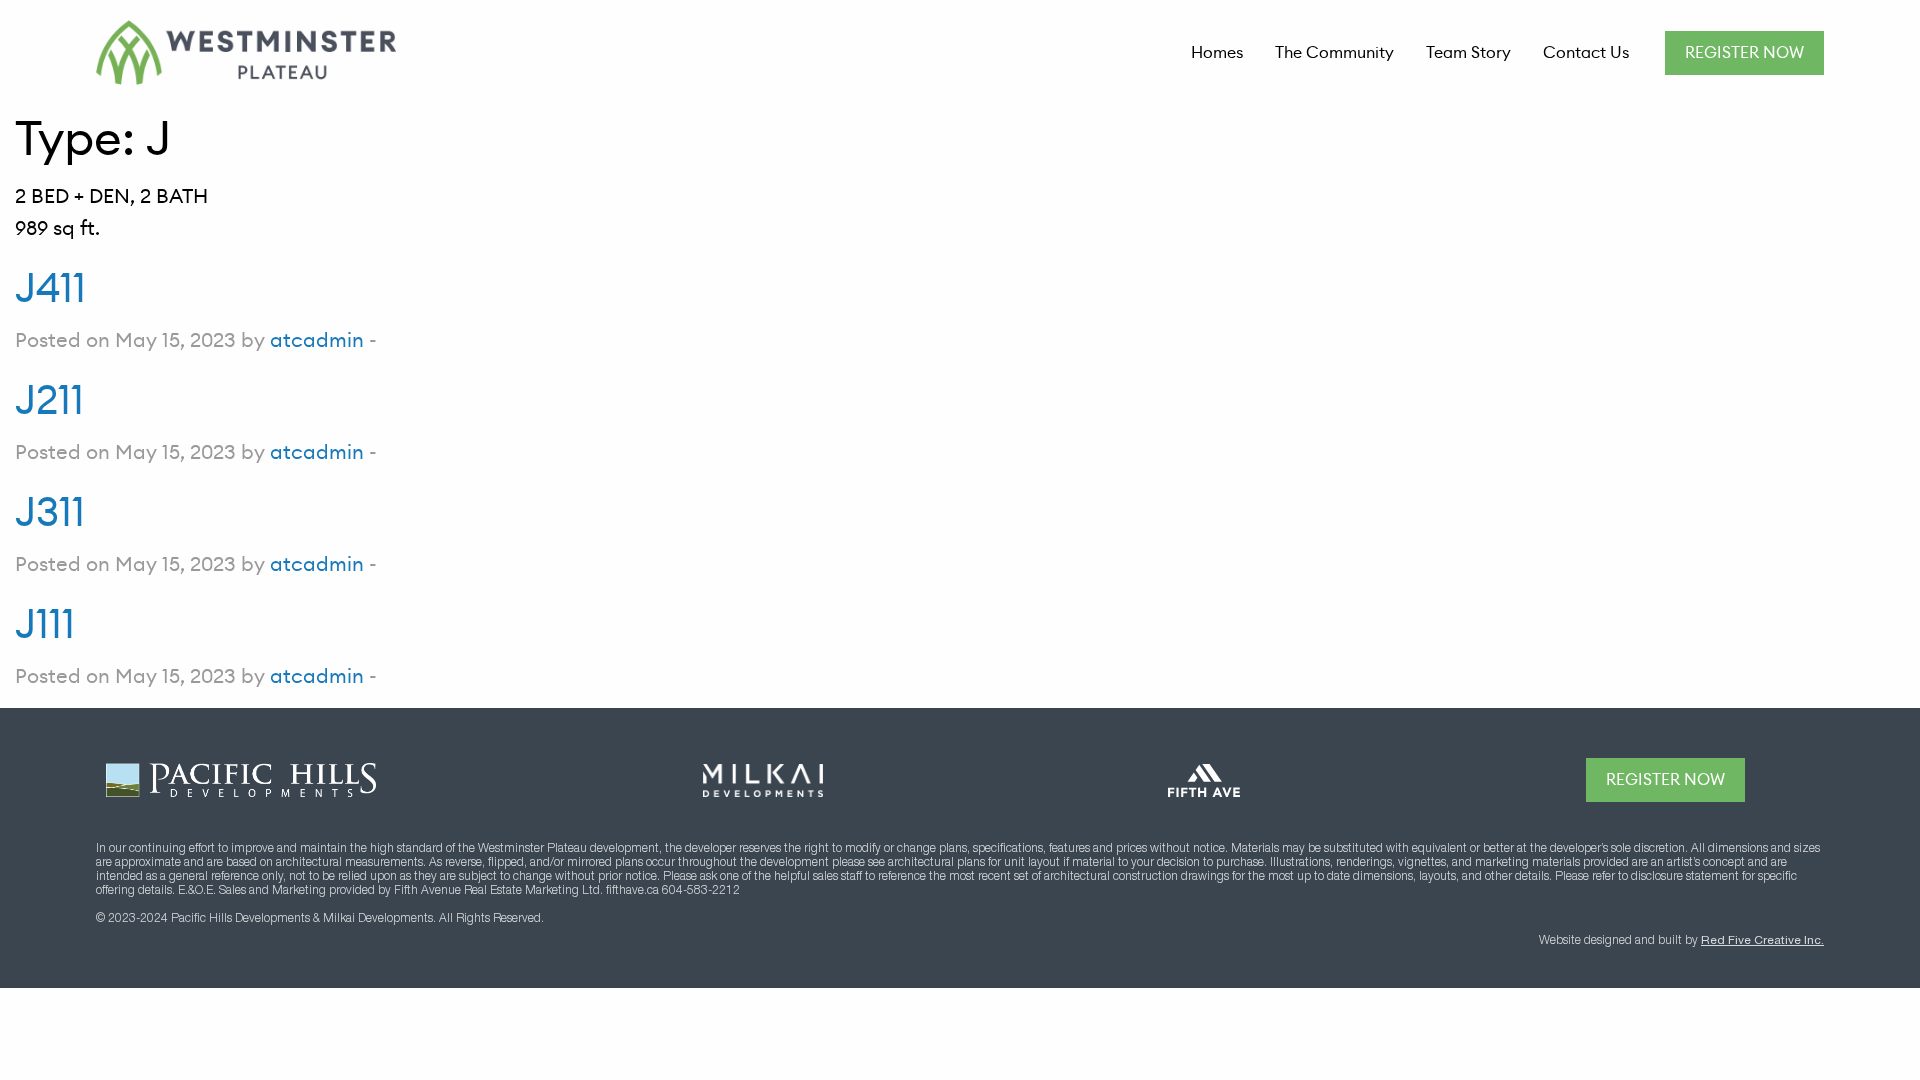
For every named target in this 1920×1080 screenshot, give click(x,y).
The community (1334, 52)
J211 (49, 400)
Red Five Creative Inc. (1762, 941)
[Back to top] (1802, 780)
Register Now (1744, 52)
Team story (1468, 52)
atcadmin (317, 340)
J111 (45, 624)
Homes (1217, 52)
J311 (50, 512)
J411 (50, 288)
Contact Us (1586, 52)
